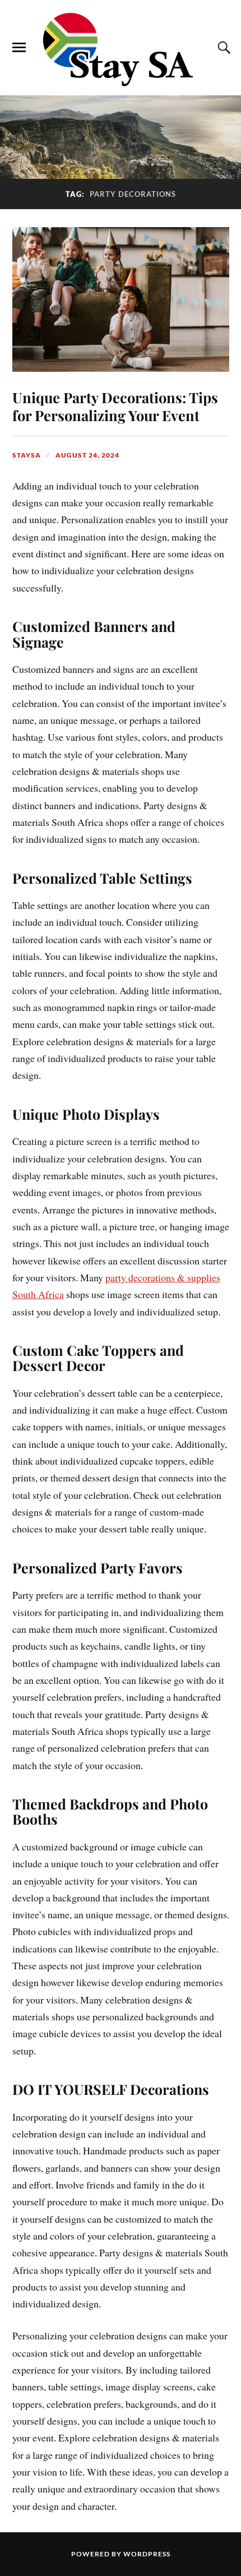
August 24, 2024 (87, 455)
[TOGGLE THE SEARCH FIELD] (223, 48)
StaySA (27, 455)
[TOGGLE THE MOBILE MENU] (19, 48)
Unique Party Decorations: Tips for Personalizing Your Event (115, 406)
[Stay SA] (121, 50)
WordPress (147, 2554)
